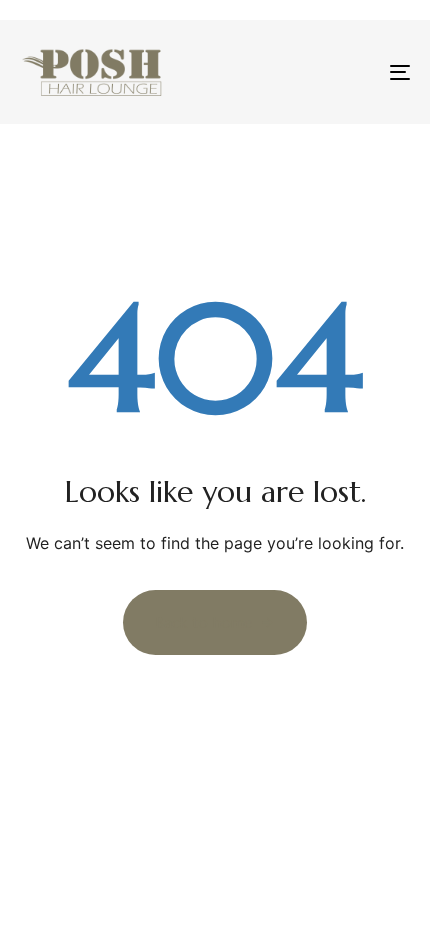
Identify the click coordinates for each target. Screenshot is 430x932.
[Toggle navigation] (345, 72)
